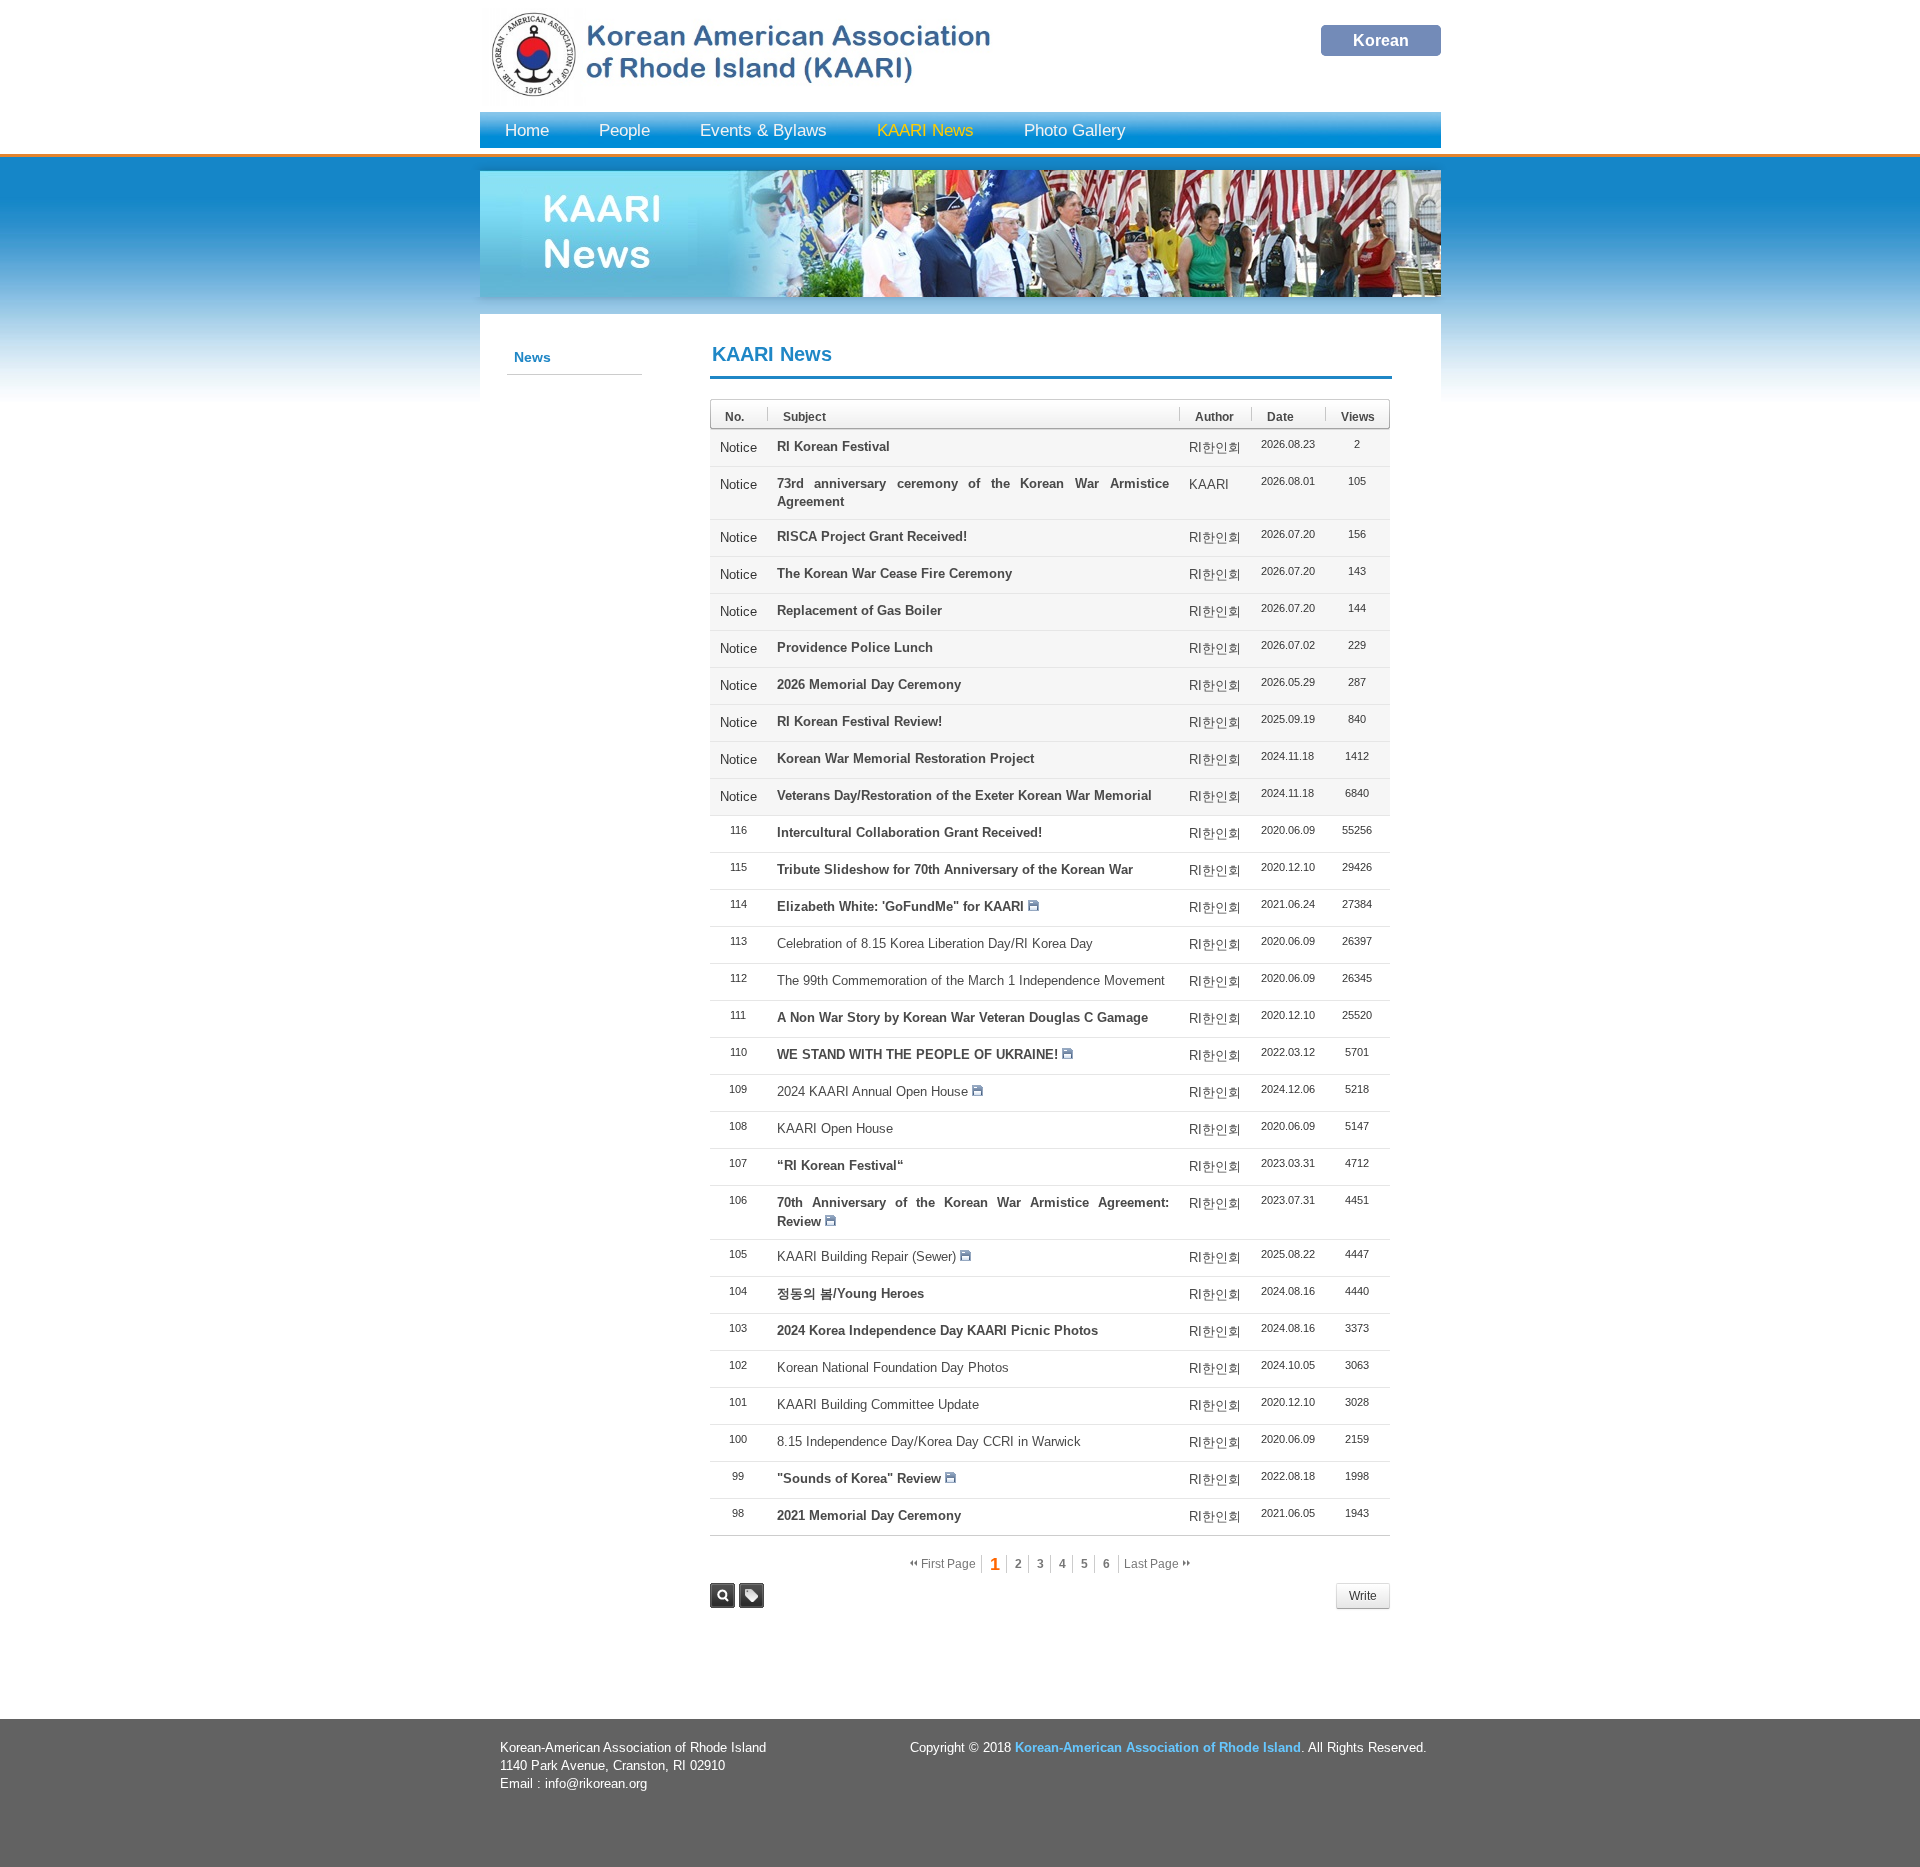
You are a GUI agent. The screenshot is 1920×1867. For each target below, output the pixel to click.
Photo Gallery (1075, 130)
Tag (751, 1595)
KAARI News (925, 130)
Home (527, 130)
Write (1363, 1596)
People (624, 130)
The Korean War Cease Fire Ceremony (894, 573)
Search (722, 1595)
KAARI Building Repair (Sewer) (866, 1256)
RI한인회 (1215, 447)
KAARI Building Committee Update (878, 1404)
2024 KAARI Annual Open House (872, 1091)
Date (1280, 417)
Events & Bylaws (763, 130)
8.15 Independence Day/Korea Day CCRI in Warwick (929, 1441)
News (532, 357)
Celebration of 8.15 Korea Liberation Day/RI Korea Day (935, 943)
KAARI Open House (835, 1128)
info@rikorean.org (596, 1783)
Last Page (1153, 1564)
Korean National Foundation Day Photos (893, 1367)
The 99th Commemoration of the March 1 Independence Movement (971, 980)
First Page (947, 1564)
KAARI (1209, 484)
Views (1358, 417)
